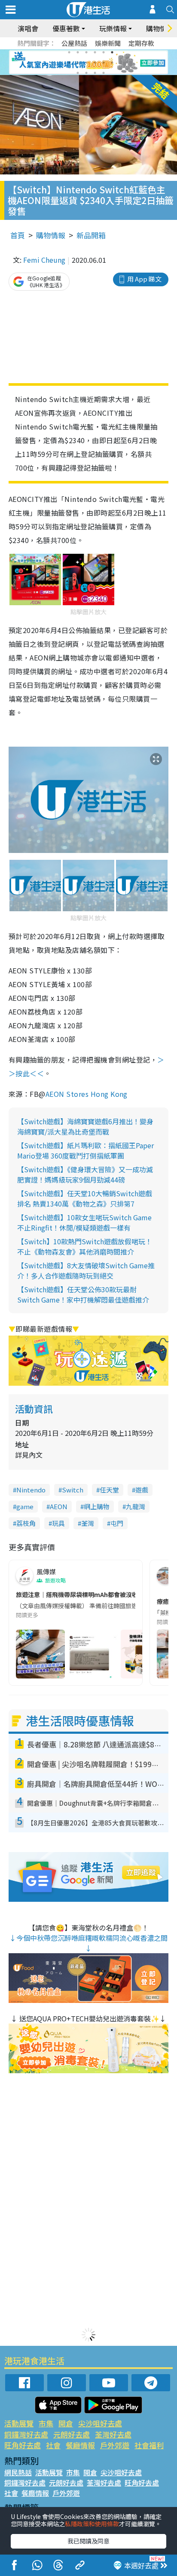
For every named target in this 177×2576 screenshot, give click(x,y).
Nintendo (31, 1490)
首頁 (18, 235)
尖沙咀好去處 (100, 2423)
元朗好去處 (72, 2434)
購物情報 (51, 235)
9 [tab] (86, 63)
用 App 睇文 (144, 279)
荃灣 (88, 1523)
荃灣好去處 (113, 2434)
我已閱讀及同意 (88, 2541)
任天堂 (109, 1490)
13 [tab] (78, 73)
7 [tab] (69, 63)
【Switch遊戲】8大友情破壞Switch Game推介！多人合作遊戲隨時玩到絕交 (86, 1270)
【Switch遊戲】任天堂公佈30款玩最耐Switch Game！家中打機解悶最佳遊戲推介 (83, 1294)
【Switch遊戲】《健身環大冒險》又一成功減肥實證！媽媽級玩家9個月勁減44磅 (85, 1174)
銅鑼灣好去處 (26, 2434)
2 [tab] (78, 52)
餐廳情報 (80, 2445)
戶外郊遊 (115, 2445)
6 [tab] (112, 52)
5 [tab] (104, 52)
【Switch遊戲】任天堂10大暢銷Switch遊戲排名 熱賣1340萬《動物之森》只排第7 (85, 1198)
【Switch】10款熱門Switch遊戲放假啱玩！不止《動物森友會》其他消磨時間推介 (85, 1246)
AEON (59, 1506)
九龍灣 (136, 1506)
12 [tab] (112, 63)
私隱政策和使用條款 (92, 2524)
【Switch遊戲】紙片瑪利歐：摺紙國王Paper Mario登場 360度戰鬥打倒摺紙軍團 (85, 1150)
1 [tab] (69, 52)
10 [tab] (95, 63)
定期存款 (141, 43)
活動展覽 (19, 2423)
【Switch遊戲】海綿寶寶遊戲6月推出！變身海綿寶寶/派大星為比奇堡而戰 (85, 1126)
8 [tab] (78, 63)
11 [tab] (104, 63)
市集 (46, 2423)
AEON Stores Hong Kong (87, 1094)
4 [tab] (95, 52)
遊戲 (142, 1490)
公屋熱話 (74, 43)
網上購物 (97, 1506)
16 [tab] (104, 73)
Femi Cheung (44, 260)
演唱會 (28, 28)
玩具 (58, 1523)
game (25, 1506)
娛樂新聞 (108, 43)
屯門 (117, 1523)
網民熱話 (18, 2472)
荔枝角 (26, 1523)
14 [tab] (86, 73)
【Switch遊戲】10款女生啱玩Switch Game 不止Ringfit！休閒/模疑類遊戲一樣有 (84, 1222)
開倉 (66, 2423)
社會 (53, 2445)
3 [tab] (86, 52)
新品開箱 (91, 235)
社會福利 (149, 2445)
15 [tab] (95, 73)
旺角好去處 (23, 2445)
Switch (73, 1490)
